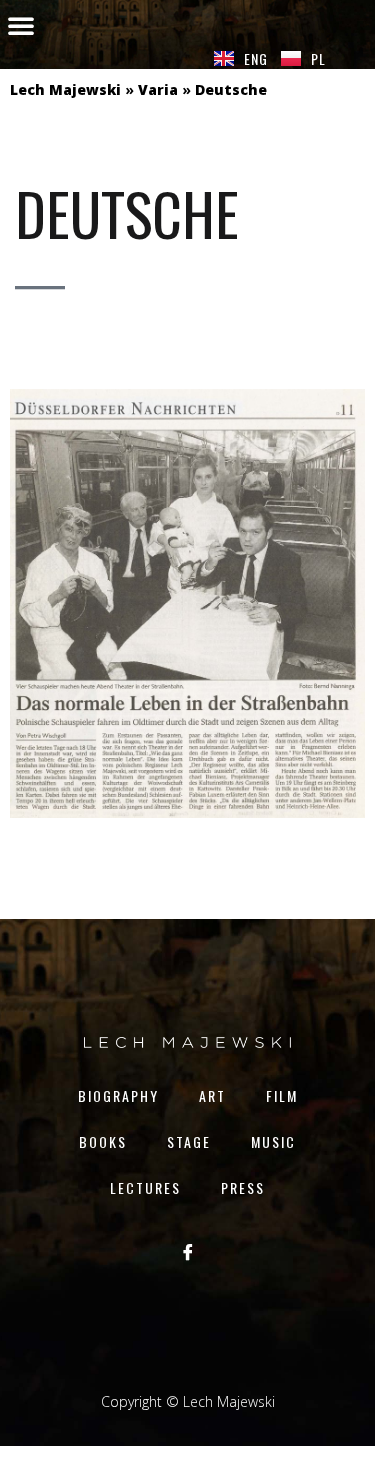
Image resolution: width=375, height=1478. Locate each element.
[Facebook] (188, 1251)
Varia (158, 89)
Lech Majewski (65, 89)
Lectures (145, 1187)
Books (103, 1141)
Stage (189, 1141)
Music (273, 1141)
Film (282, 1095)
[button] (21, 25)
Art (212, 1095)
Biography (118, 1095)
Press (243, 1187)
